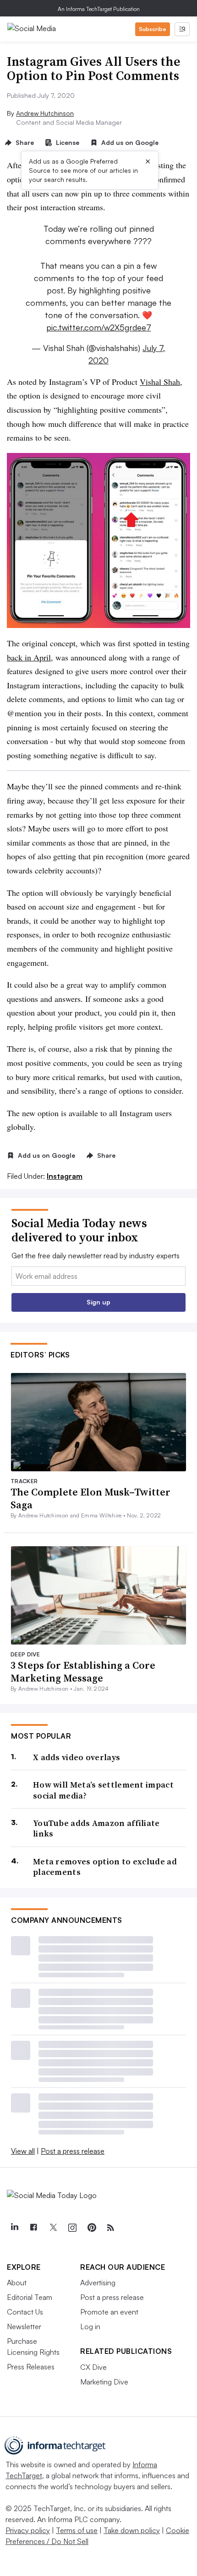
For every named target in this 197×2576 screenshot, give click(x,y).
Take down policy (132, 2530)
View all (23, 2151)
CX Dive (93, 2367)
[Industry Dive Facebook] (33, 2228)
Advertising (98, 2283)
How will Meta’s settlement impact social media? (103, 1790)
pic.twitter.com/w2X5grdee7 (99, 327)
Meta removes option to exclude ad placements (105, 1867)
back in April (29, 657)
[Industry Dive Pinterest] (91, 2228)
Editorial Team (30, 2297)
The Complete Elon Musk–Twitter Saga (90, 1498)
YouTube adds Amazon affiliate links (96, 1828)
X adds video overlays (77, 1757)
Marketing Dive (104, 2382)
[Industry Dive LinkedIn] (14, 2228)
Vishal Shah (160, 382)
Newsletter (24, 2326)
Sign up (98, 1302)
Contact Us (25, 2312)
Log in (90, 2326)
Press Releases (31, 2367)
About (17, 2283)
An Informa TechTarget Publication (99, 9)
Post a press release (73, 2151)
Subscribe (153, 29)
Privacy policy (28, 2530)
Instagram (65, 1176)
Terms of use (77, 2530)
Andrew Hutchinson (45, 113)
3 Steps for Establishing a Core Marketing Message (83, 1672)
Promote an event (109, 2312)
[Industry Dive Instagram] (72, 2228)
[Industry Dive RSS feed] (110, 2228)
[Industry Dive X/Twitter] (53, 2228)
